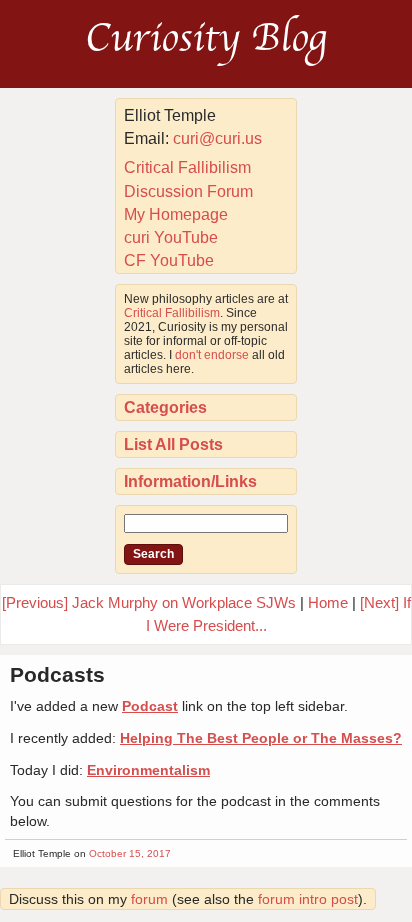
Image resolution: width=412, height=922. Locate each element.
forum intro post (308, 899)
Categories (165, 407)
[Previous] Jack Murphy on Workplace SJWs (149, 602)
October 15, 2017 (130, 853)
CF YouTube (169, 260)
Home (328, 602)
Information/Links (190, 481)
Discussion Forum (188, 191)
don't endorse (212, 355)
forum (149, 899)
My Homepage (176, 214)
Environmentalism (148, 770)
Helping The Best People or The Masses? (261, 738)
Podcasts (57, 674)
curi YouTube (171, 237)
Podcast (150, 706)
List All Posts (173, 444)
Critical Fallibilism (187, 167)
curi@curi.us (217, 138)
